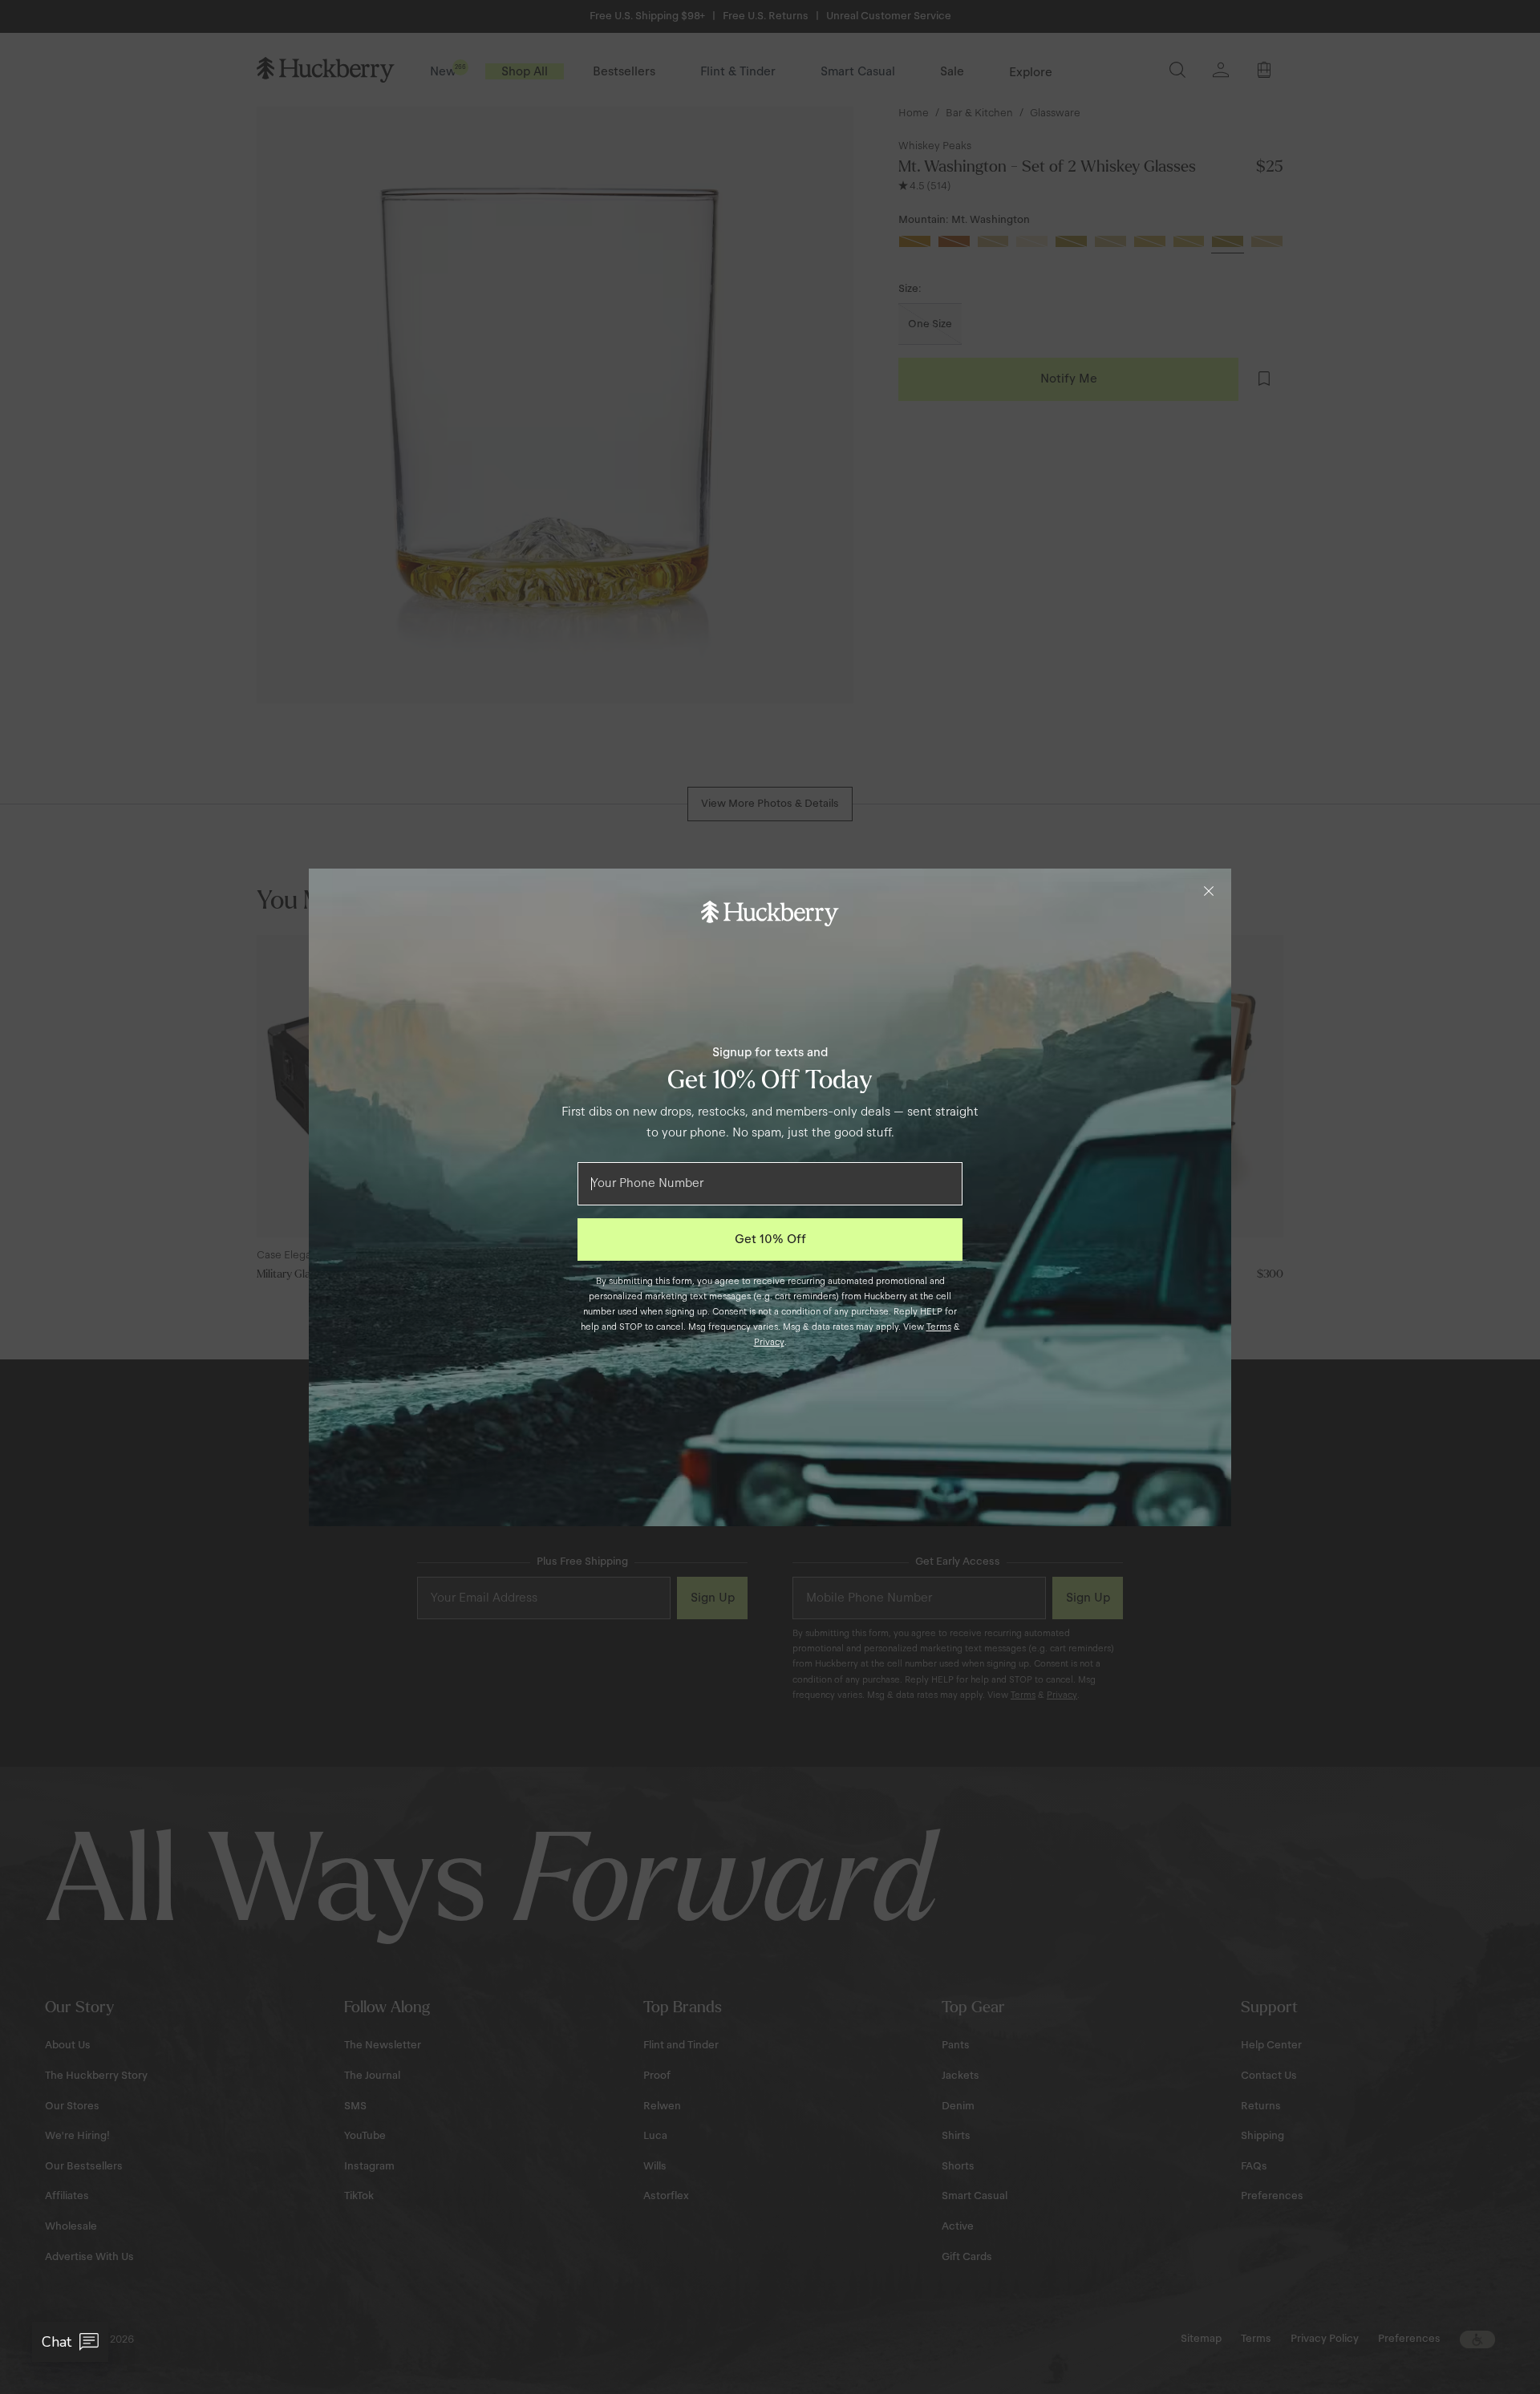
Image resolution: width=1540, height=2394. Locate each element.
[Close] (1209, 891)
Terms (939, 1327)
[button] (70, 2342)
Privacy (769, 1342)
